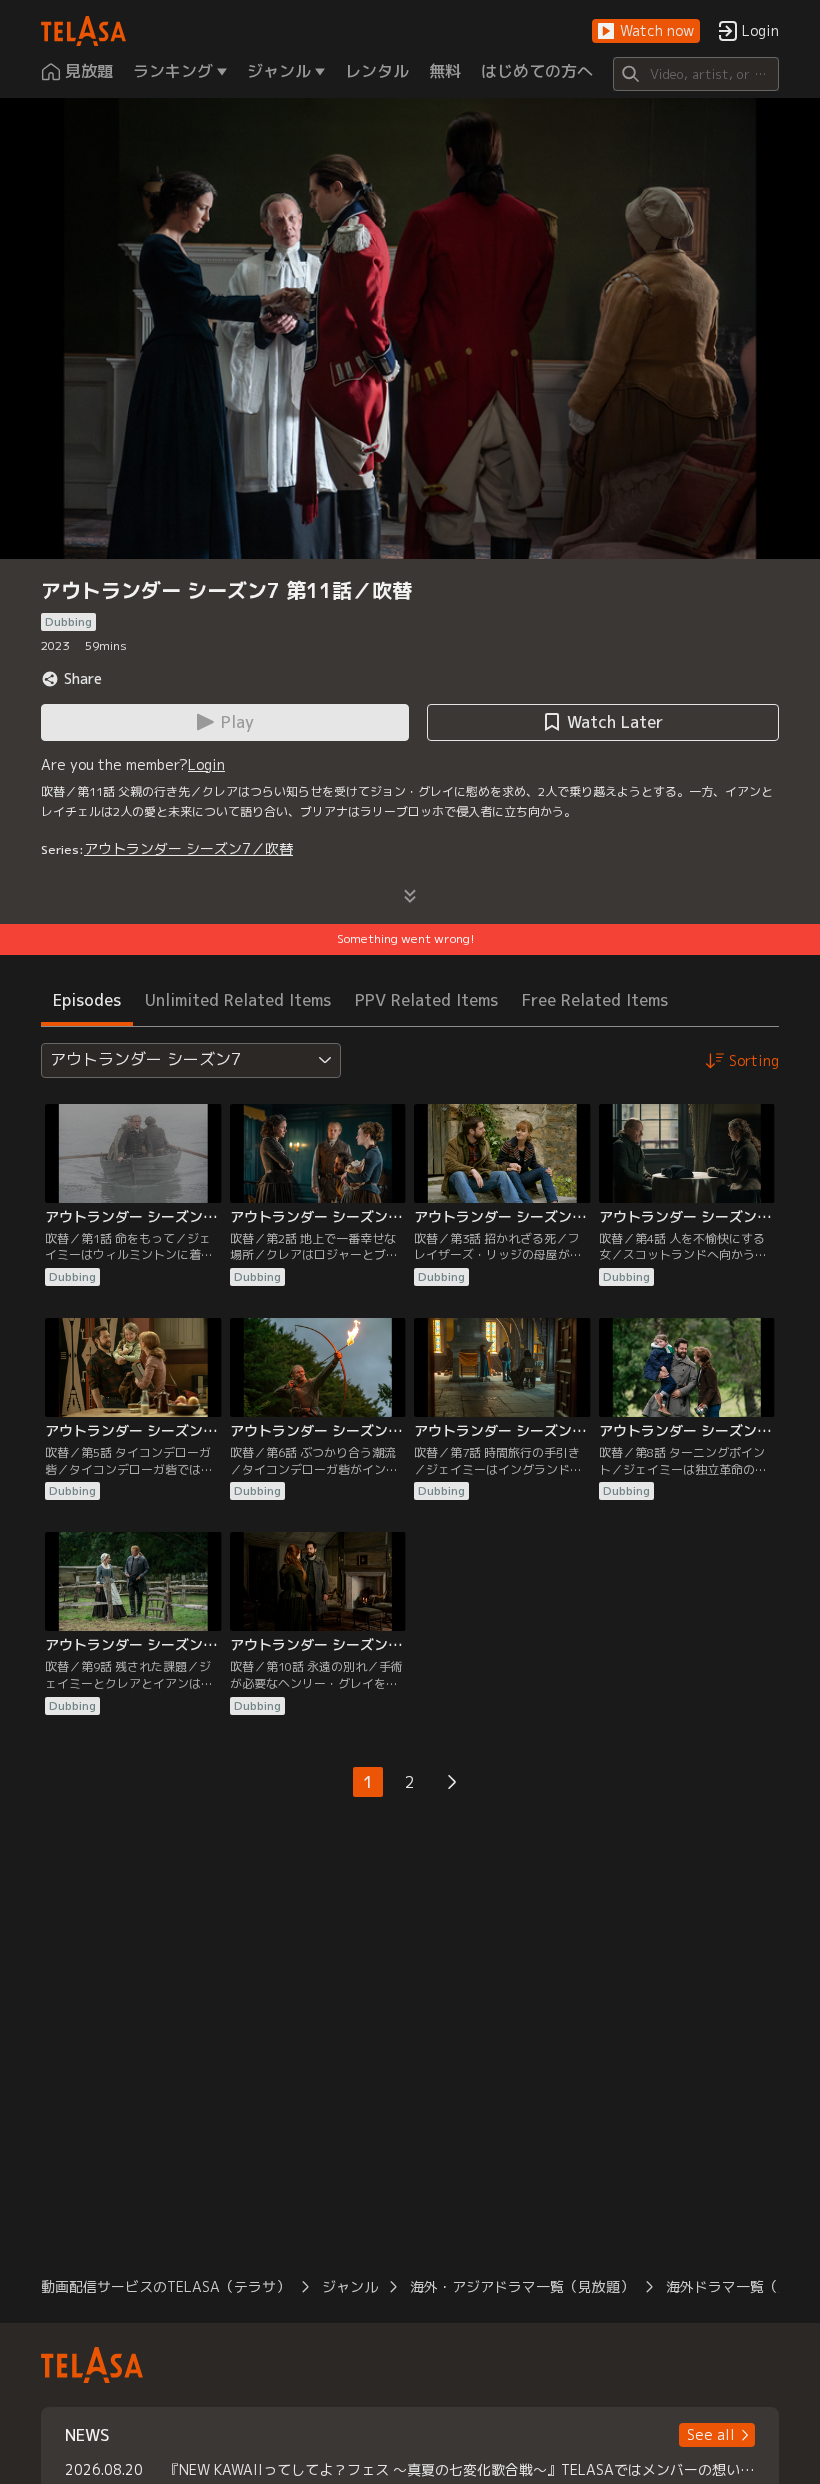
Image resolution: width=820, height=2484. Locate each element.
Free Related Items (595, 1000)
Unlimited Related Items (238, 1000)
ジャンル (350, 2286)
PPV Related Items (426, 1000)
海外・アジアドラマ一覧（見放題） (522, 2286)
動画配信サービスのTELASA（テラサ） (165, 2286)
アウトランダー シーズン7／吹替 (188, 848)
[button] (646, 31)
